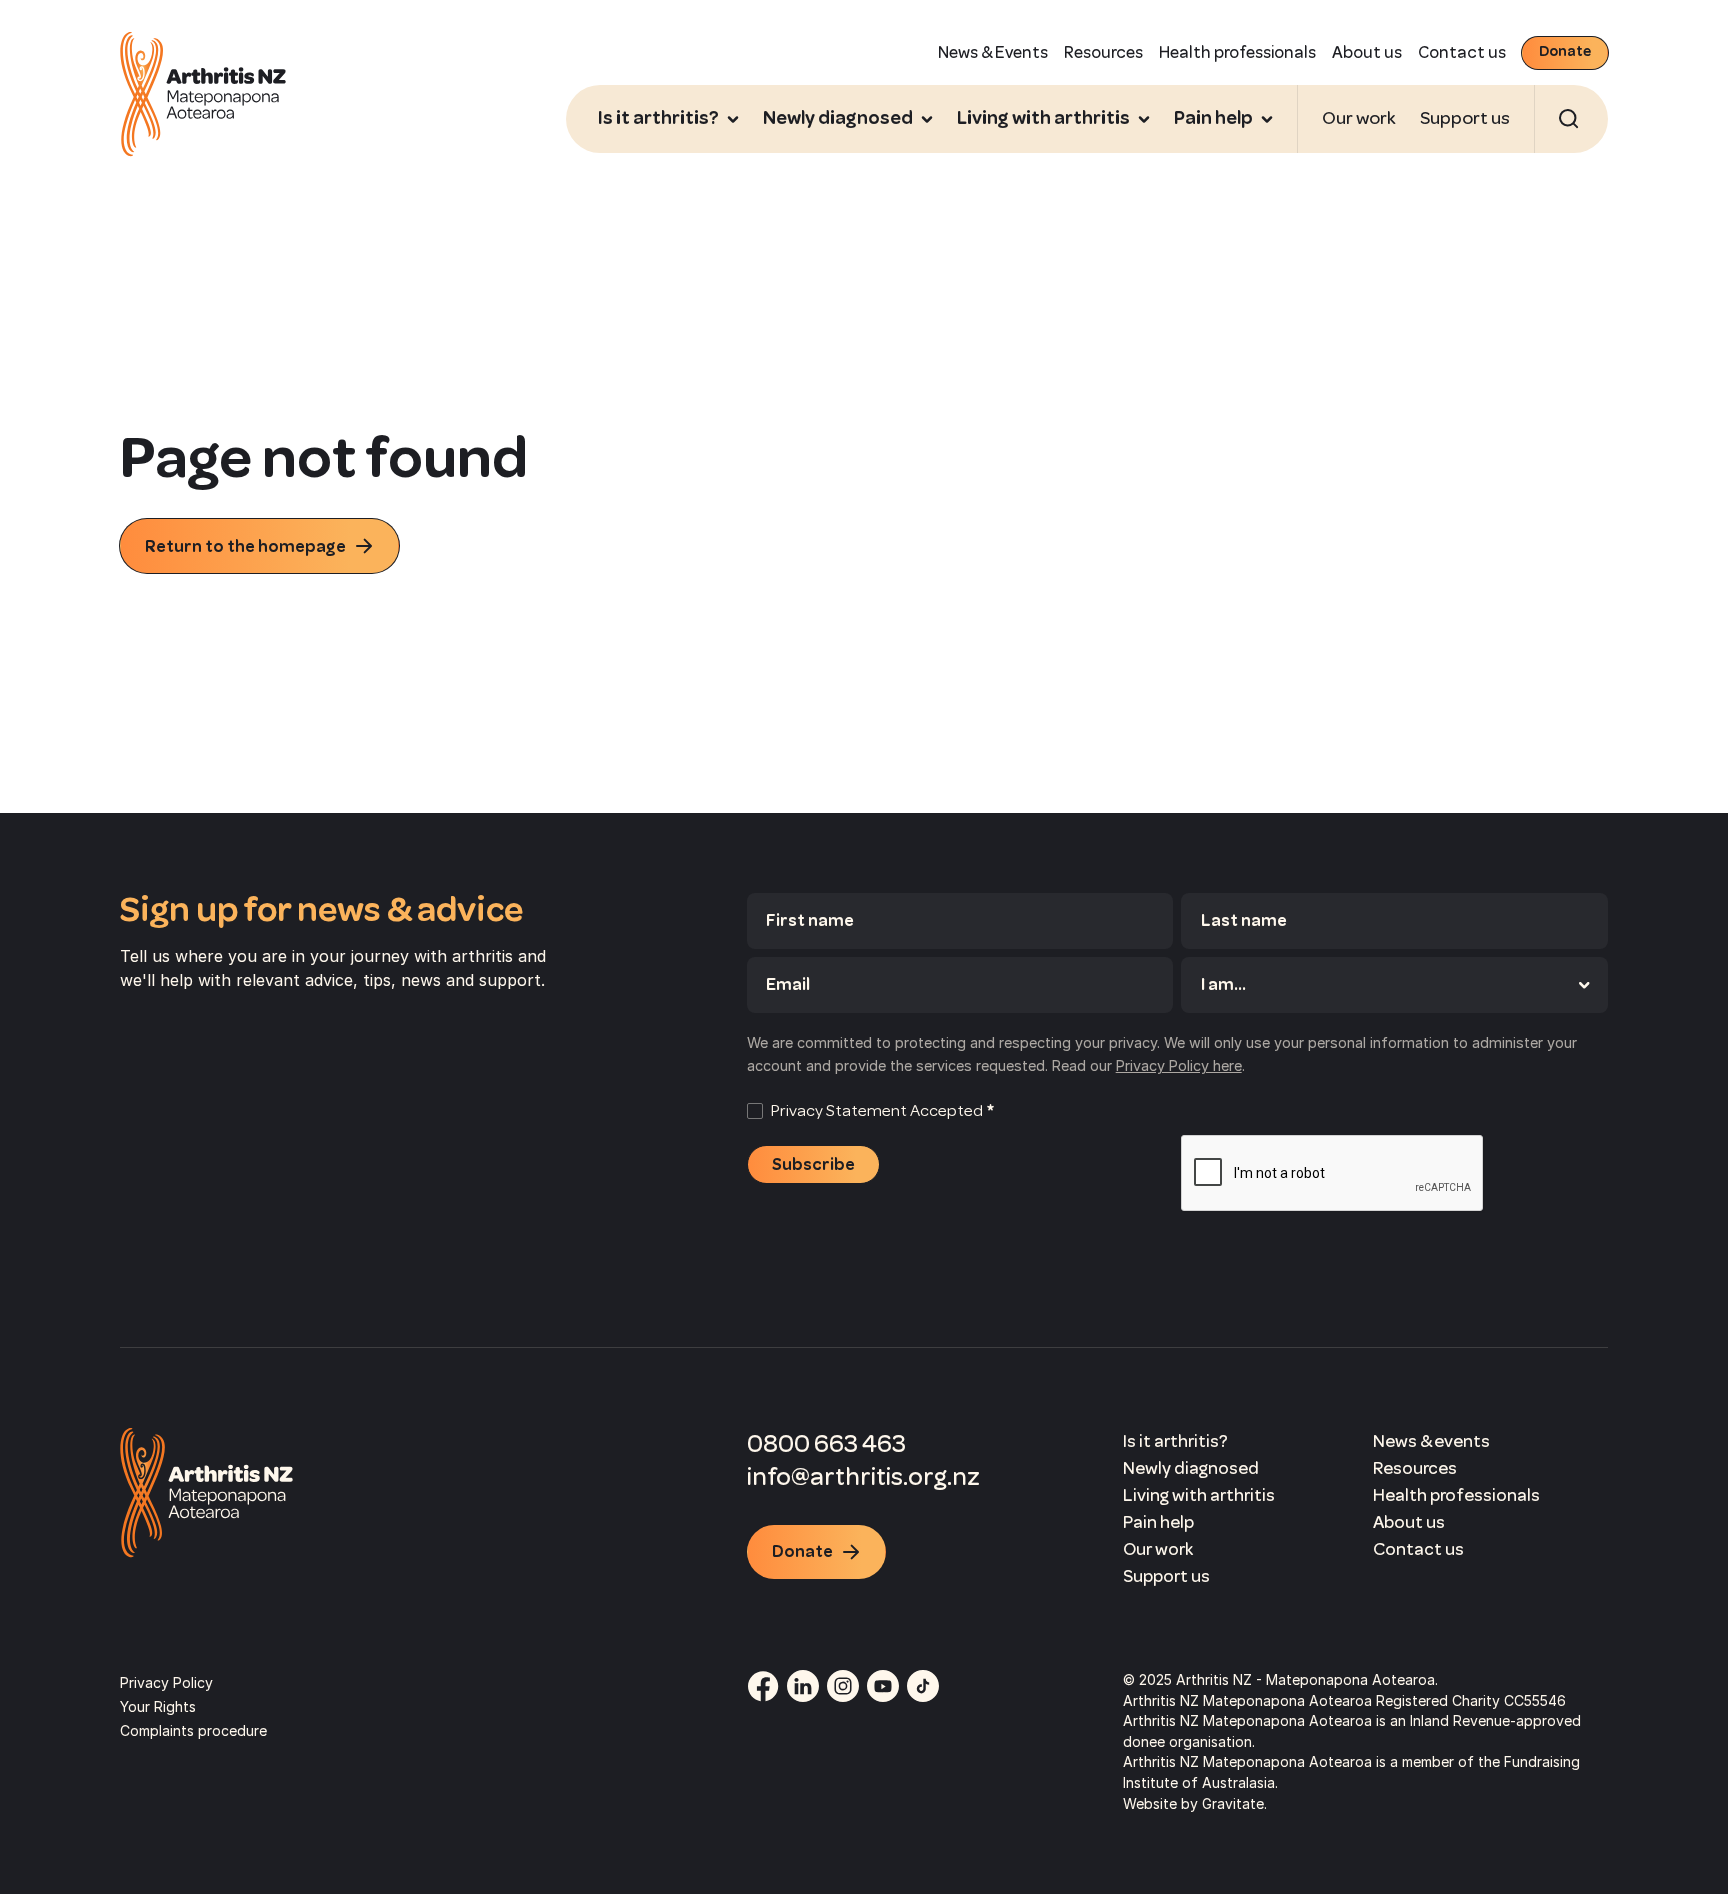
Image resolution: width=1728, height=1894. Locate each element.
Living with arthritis (1199, 1495)
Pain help (1158, 1522)
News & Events (993, 52)
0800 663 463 (826, 1443)
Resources (1103, 52)
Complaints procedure (193, 1730)
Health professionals (1237, 52)
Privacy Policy (166, 1682)
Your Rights (158, 1706)
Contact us (1462, 52)
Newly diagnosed (1191, 1468)
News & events (1431, 1441)
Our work (1359, 118)
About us (1367, 52)
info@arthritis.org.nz (863, 1476)
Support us (1465, 118)
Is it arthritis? (1175, 1441)
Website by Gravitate (1193, 1803)
